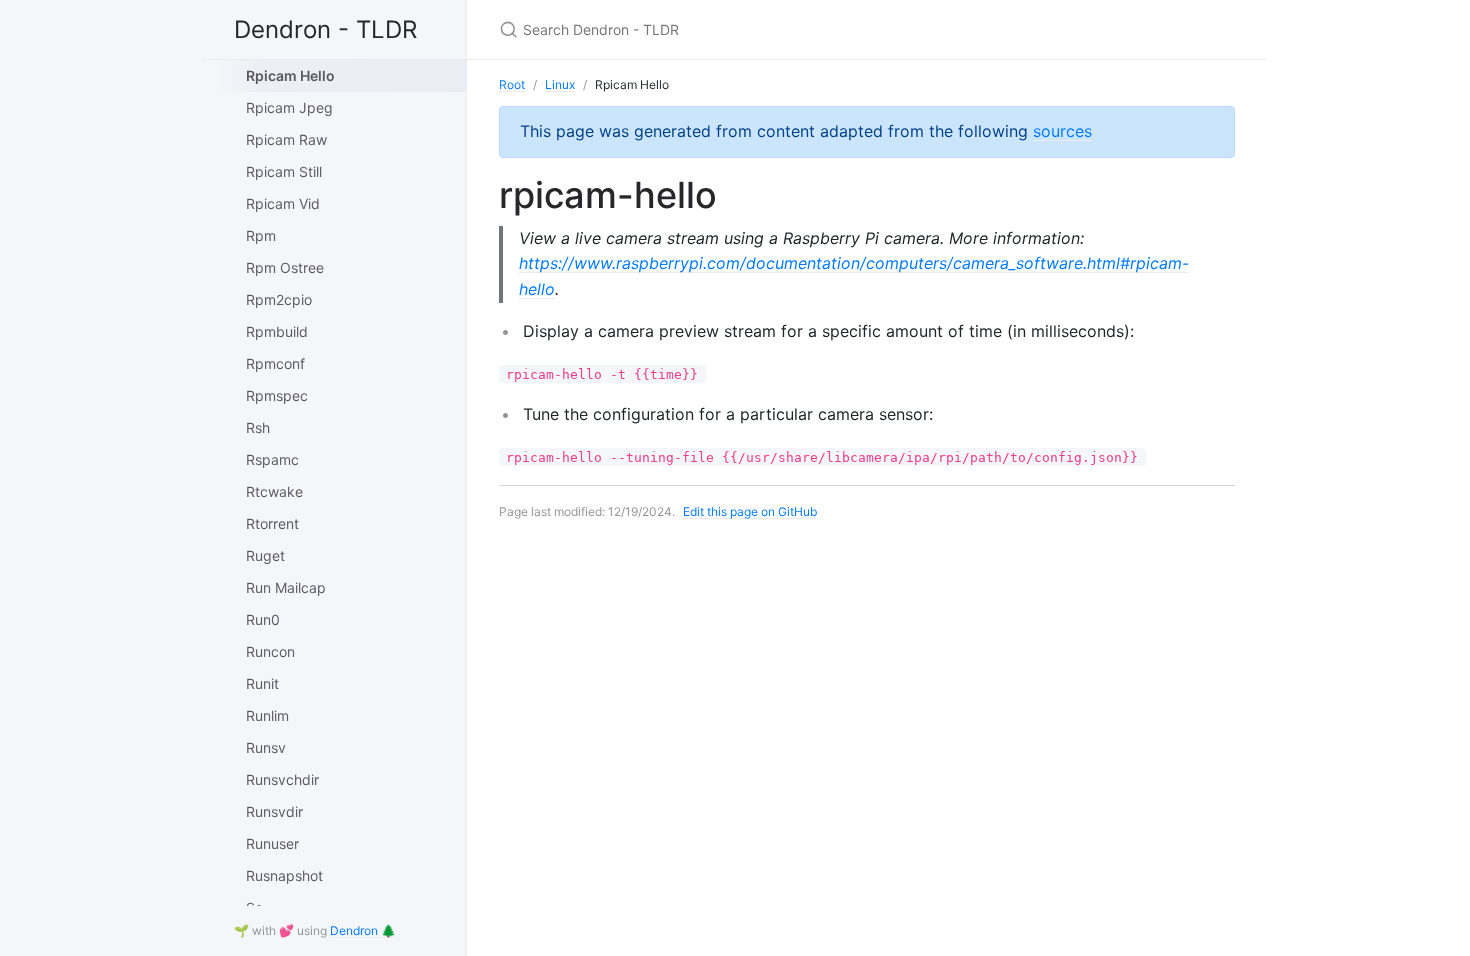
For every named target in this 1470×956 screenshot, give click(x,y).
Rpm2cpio (279, 299)
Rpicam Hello (290, 75)
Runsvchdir (282, 779)
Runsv (266, 747)
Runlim (267, 715)
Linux (560, 84)
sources (1062, 131)
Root (512, 84)
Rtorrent (272, 523)
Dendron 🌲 (363, 930)
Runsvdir (274, 811)
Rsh (258, 427)
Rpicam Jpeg (289, 107)
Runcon (270, 651)
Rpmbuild (277, 331)
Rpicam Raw (286, 139)
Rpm (261, 235)
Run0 (263, 619)
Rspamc (272, 459)
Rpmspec (277, 395)
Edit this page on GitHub (750, 511)
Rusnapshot (284, 875)
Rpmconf (275, 363)
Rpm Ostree (285, 267)
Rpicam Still (284, 171)
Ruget (265, 555)
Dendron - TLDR (325, 29)
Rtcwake (274, 491)
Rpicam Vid (283, 203)
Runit (262, 683)
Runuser (272, 843)
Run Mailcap (286, 587)
